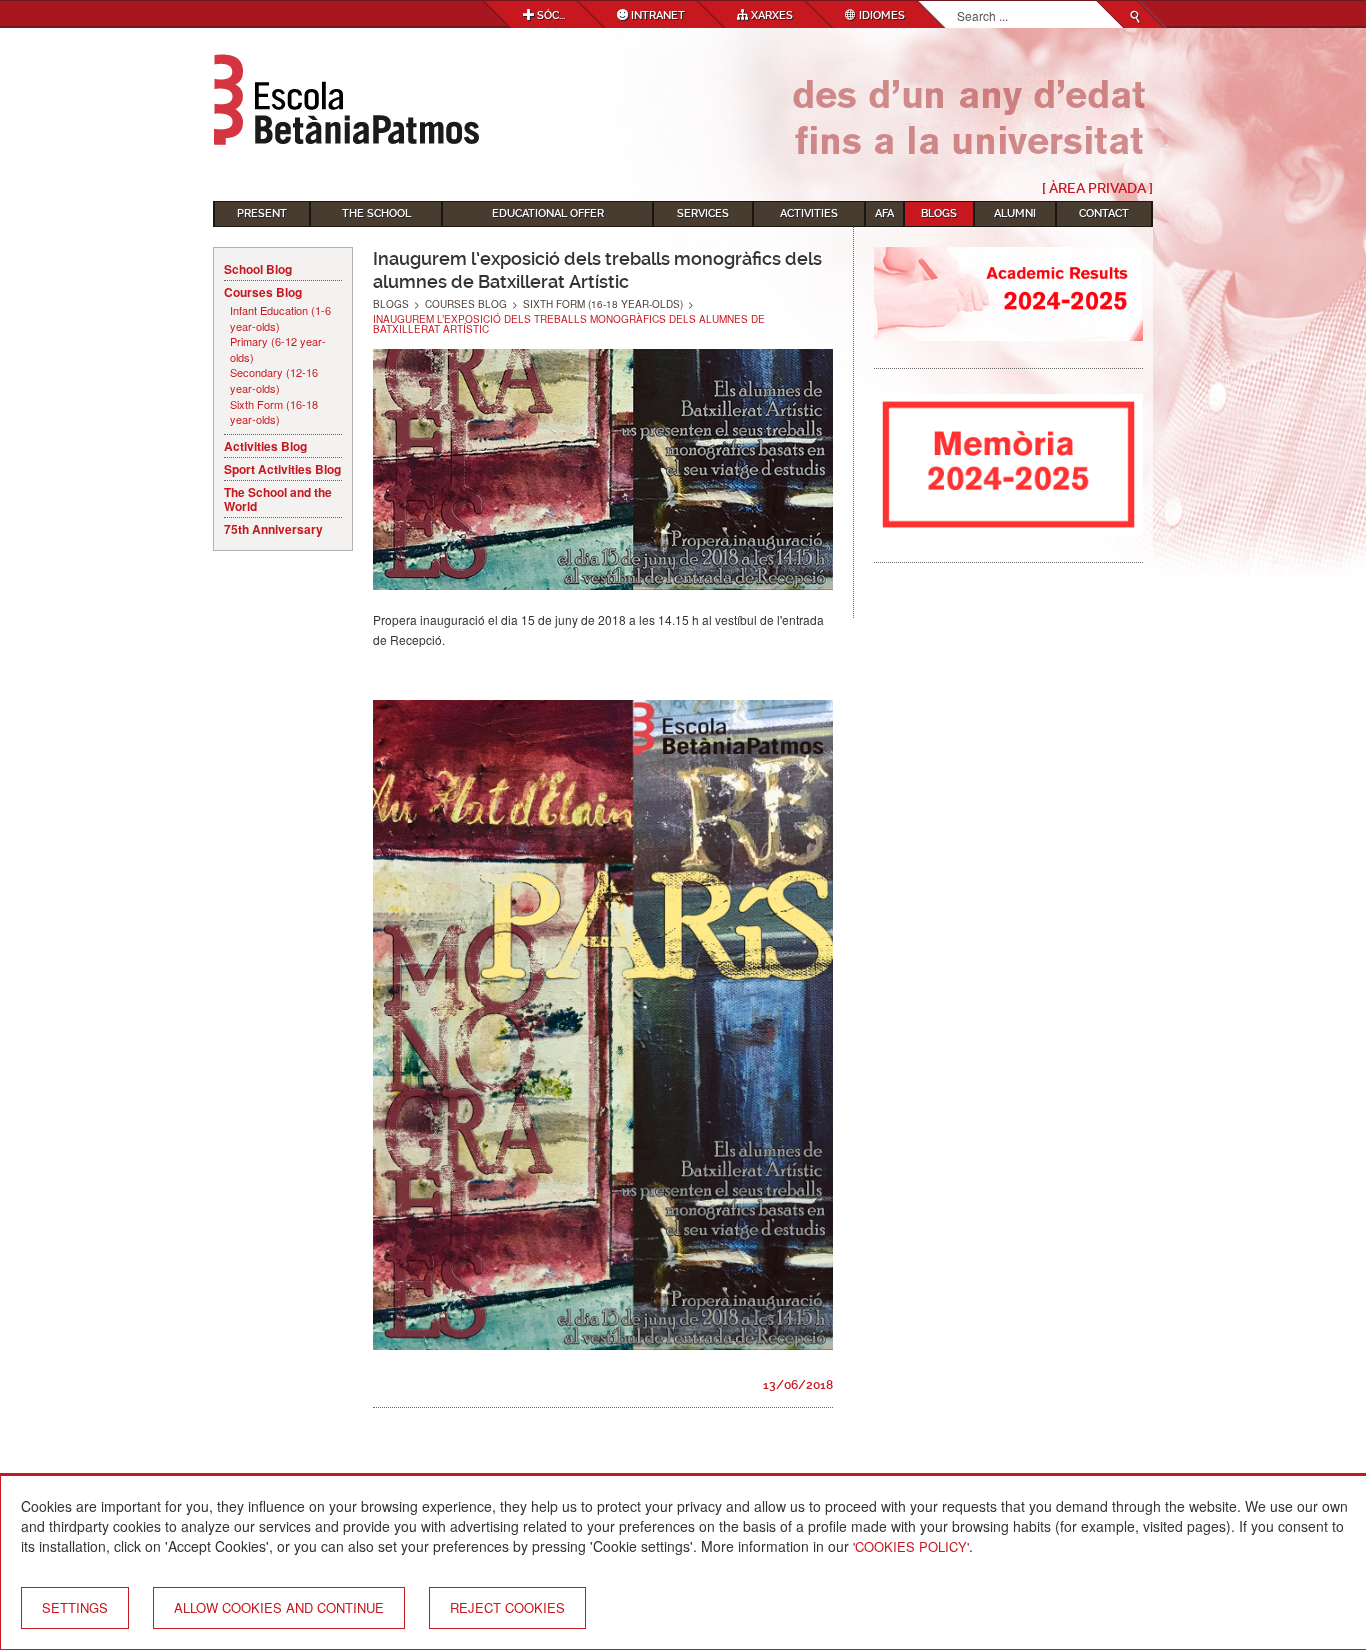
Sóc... (549, 15)
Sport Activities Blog (282, 469)
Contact (1104, 213)
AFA (884, 213)
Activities (809, 213)
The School (376, 213)
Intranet (656, 15)
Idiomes (880, 15)
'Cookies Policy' (911, 1546)
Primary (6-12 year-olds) (278, 349)
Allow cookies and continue (279, 1607)
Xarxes (770, 15)
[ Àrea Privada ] (1097, 188)
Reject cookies (507, 1607)
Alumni (1015, 213)
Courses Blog (263, 292)
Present (262, 213)
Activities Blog (265, 446)
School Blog (258, 269)
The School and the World (278, 499)
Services (703, 213)
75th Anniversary (273, 529)
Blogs (939, 213)
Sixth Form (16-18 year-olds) (274, 412)
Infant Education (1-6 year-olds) (280, 318)
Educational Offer (548, 213)
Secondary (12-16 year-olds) (274, 380)
